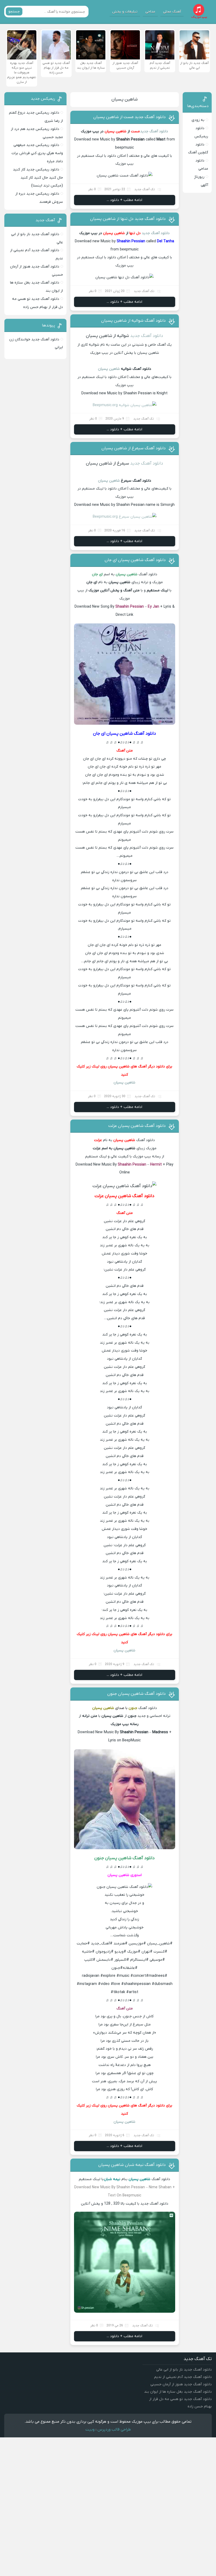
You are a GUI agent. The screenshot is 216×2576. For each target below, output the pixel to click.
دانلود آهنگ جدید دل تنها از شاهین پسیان (128, 219)
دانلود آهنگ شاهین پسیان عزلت (137, 1126)
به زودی (198, 120)
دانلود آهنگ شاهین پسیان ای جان (135, 560)
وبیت (90, 2429)
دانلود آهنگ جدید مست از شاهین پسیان (129, 117)
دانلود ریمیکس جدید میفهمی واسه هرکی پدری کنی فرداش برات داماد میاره (37, 153)
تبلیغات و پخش (125, 12)
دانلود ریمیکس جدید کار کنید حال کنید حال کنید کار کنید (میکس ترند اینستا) (38, 178)
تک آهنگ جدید (145, 189)
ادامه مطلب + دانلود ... (124, 200)
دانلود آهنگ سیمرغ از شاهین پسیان (134, 448)
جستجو (14, 11)
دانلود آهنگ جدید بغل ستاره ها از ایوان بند (178, 2392)
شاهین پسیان (125, 99)
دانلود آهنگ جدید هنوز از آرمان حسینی (181, 2384)
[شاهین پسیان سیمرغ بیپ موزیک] (125, 517)
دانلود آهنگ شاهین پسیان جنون (136, 1694)
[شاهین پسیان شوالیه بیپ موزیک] (125, 405)
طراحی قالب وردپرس (114, 2429)
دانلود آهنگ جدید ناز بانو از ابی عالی (184, 2370)
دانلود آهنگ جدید (154, 131)
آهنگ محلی (172, 12)
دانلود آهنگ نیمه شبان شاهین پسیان (132, 2165)
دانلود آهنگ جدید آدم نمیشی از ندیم (183, 2377)
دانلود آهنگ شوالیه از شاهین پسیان (133, 321)
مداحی (150, 12)
